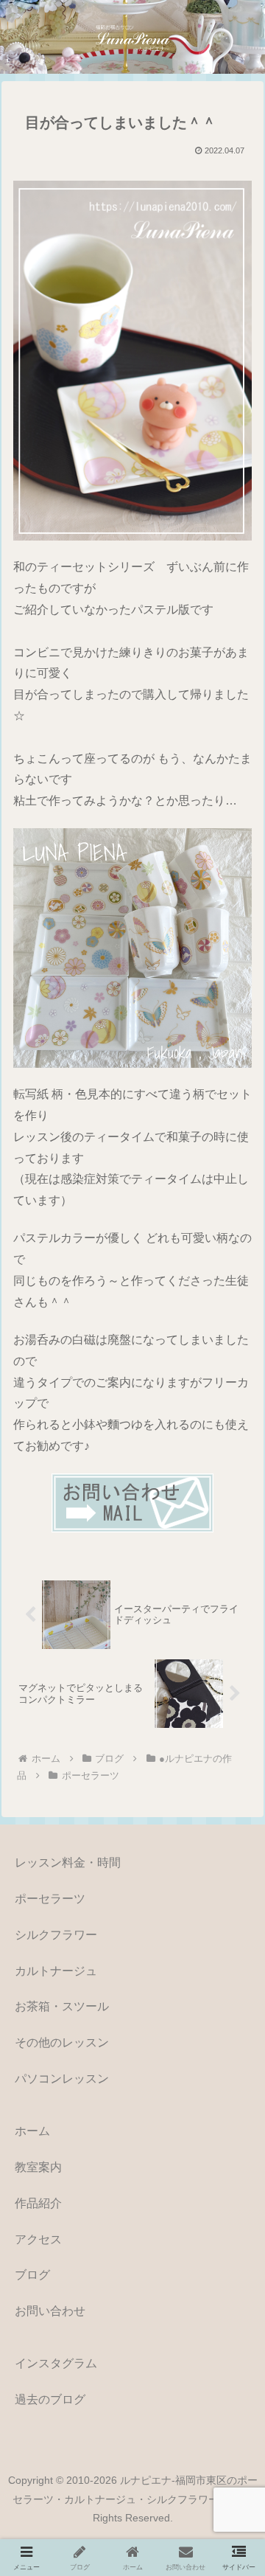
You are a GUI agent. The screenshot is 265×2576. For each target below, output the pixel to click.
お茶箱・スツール (62, 2006)
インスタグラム (56, 2363)
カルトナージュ (56, 1971)
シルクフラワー (56, 1935)
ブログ (32, 2275)
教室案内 (38, 2167)
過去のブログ (50, 2399)
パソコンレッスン (62, 2079)
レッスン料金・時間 (68, 1862)
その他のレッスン (62, 2042)
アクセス (38, 2239)
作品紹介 (38, 2203)
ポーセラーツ (50, 1899)
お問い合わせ (50, 2311)
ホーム (32, 2131)
